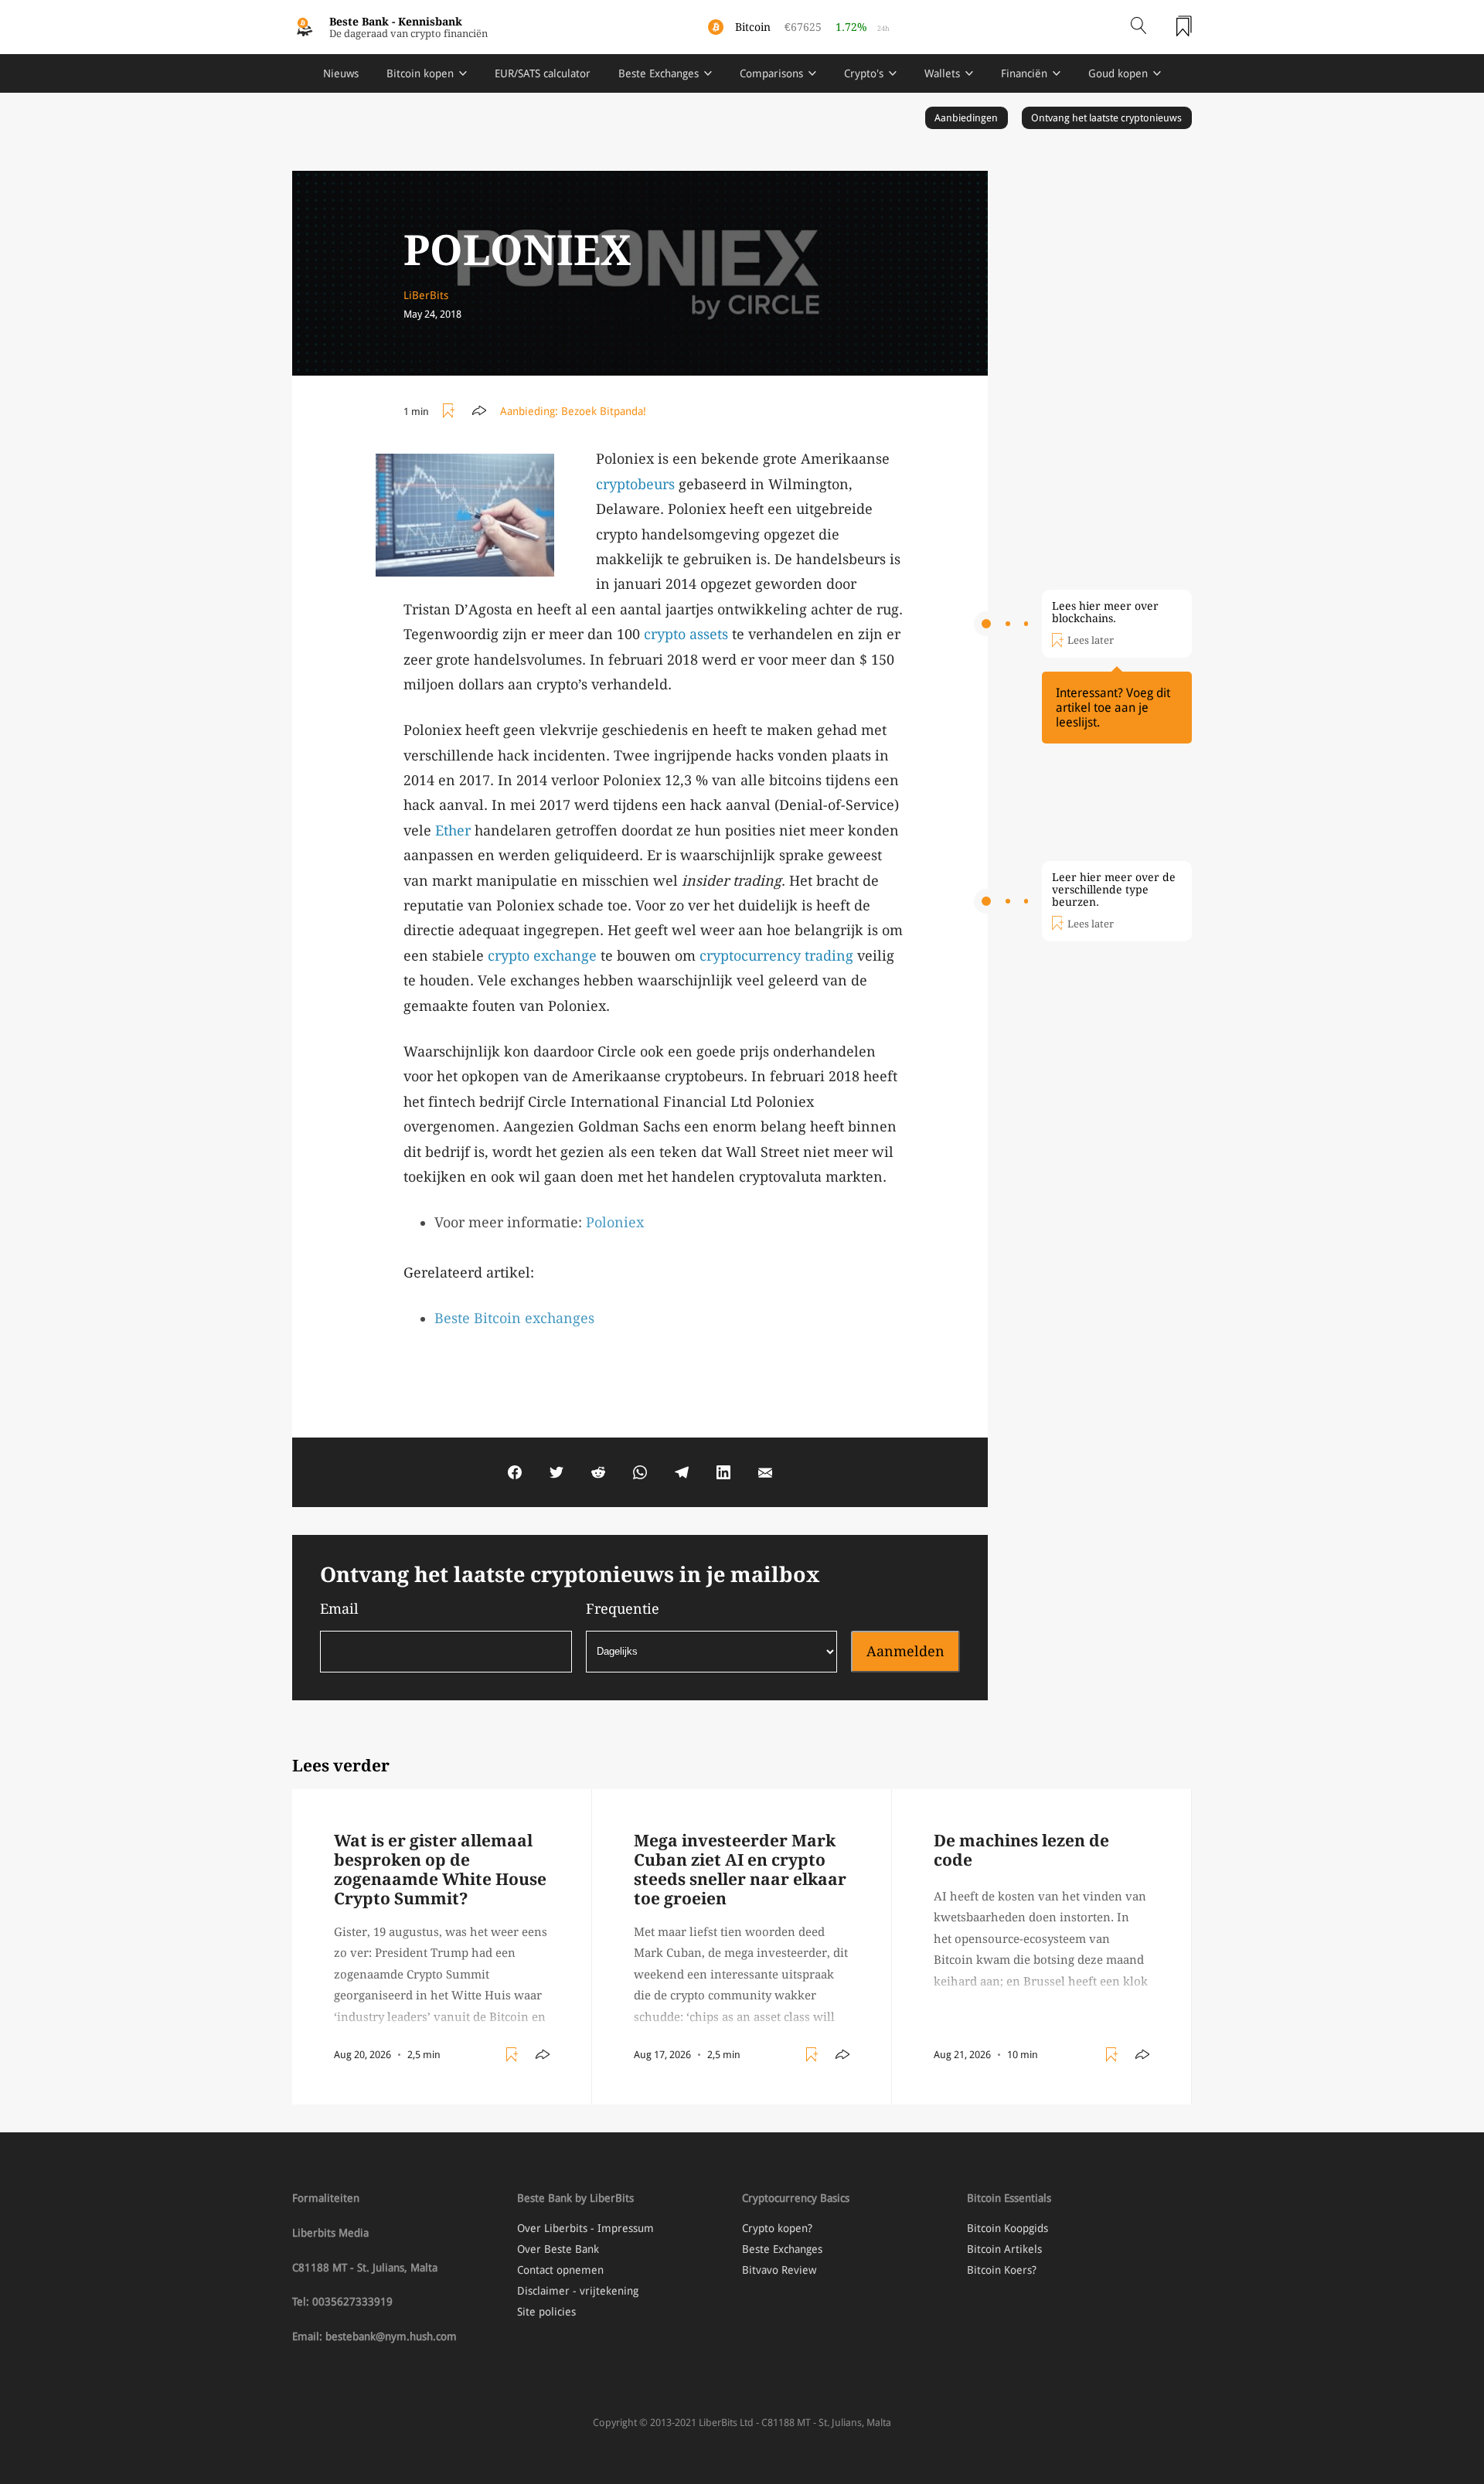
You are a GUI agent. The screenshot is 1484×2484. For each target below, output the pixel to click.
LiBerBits (426, 295)
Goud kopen (1118, 73)
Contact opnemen (560, 2270)
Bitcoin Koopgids (1007, 2228)
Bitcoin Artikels (1004, 2249)
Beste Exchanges (659, 73)
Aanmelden (905, 1651)
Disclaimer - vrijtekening (578, 2291)
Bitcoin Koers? (1002, 2270)
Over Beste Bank (558, 2249)
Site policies (546, 2312)
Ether (453, 830)
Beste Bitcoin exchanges (514, 1318)
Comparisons (771, 73)
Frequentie (623, 1609)
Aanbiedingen (966, 118)
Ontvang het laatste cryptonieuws (1106, 118)
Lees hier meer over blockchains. (1105, 612)
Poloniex (615, 1222)
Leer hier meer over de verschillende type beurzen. (1114, 890)
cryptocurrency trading (776, 956)
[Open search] (1139, 27)
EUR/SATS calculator (543, 73)
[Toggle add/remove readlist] (451, 411)
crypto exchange (542, 956)
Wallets (942, 73)
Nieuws (341, 73)
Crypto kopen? (777, 2228)
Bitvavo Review (779, 2270)
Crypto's (864, 73)
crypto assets (686, 634)
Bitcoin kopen (420, 73)
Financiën (1024, 73)
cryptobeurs (635, 484)
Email (339, 1609)
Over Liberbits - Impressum (585, 2228)
